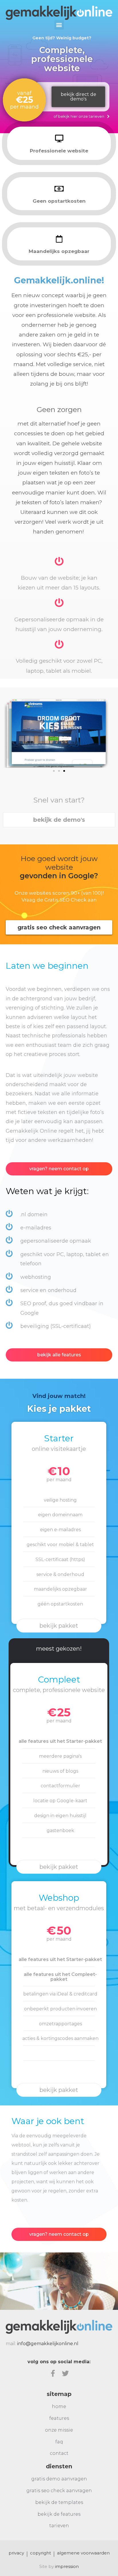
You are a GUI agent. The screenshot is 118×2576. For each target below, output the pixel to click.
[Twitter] (65, 2373)
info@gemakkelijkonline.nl (48, 2344)
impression (67, 2566)
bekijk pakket (59, 1626)
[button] (59, 25)
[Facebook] (53, 2373)
